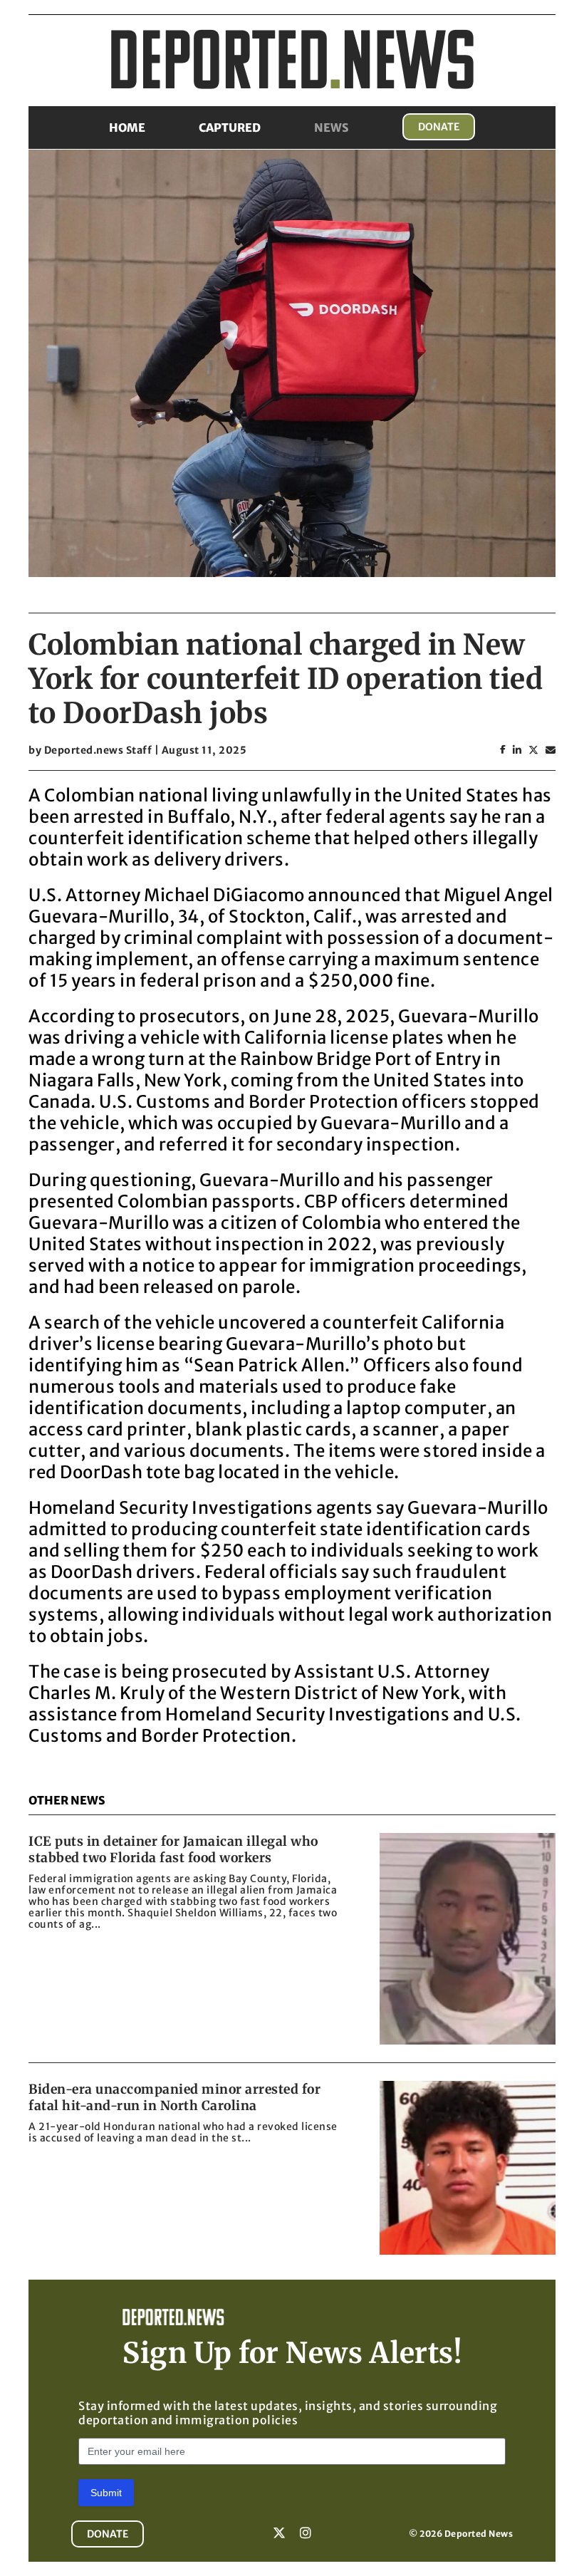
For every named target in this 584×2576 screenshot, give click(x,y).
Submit (106, 2493)
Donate (439, 127)
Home (127, 128)
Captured (230, 128)
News (332, 128)
